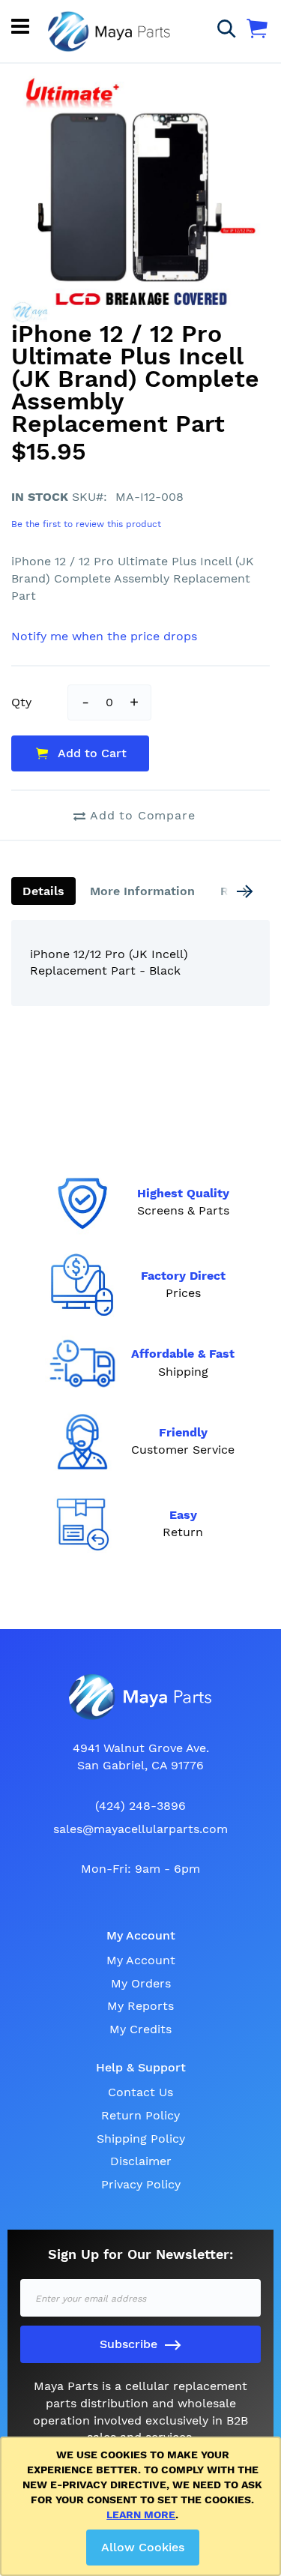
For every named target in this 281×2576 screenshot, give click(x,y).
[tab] (43, 891)
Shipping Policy (141, 2139)
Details (43, 891)
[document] (143, 2506)
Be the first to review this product (86, 524)
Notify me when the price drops (104, 636)
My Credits (140, 2029)
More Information (142, 891)
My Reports (140, 2006)
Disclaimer (141, 2161)
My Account (141, 1960)
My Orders (141, 1983)
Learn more (141, 2515)
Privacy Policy (141, 2184)
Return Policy (140, 2115)
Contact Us (140, 2092)
